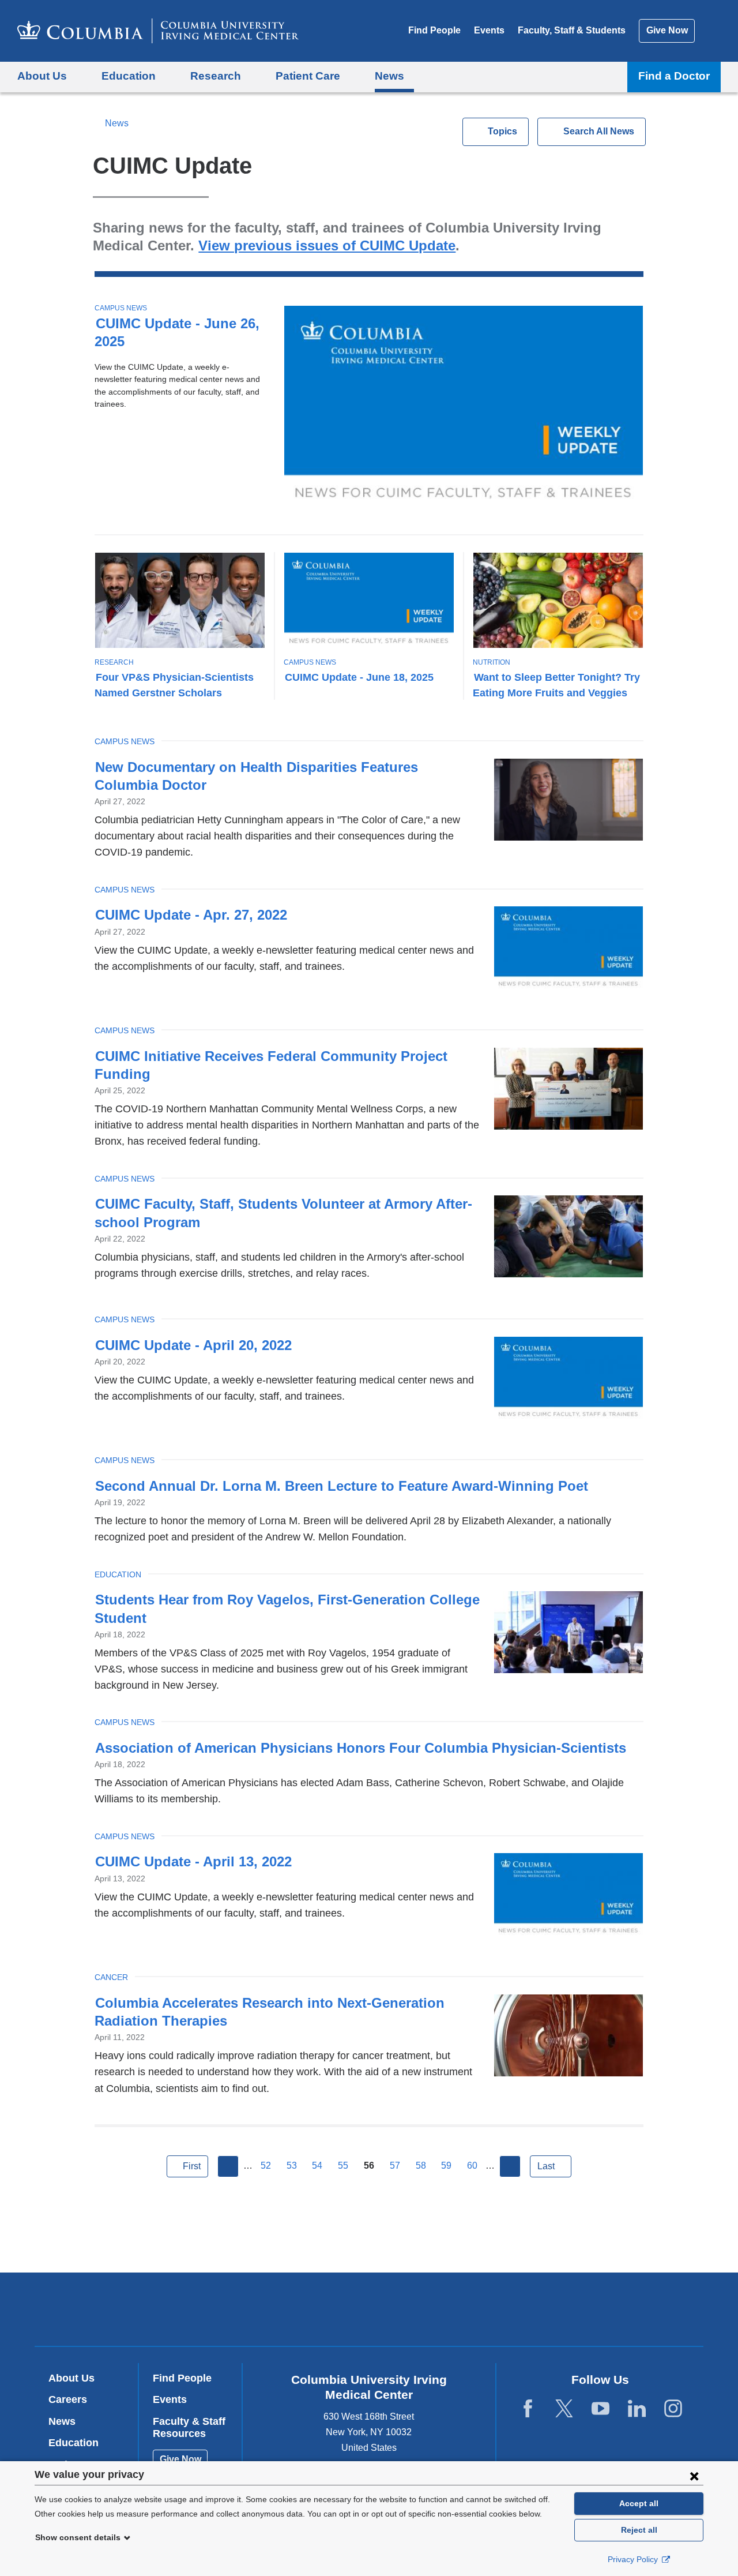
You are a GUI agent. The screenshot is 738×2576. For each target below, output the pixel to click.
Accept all (639, 2503)
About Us (71, 2378)
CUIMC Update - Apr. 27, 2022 (191, 915)
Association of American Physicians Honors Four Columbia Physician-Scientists (361, 1748)
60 (472, 2166)
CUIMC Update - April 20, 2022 (193, 1345)
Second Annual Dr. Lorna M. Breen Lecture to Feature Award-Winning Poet (342, 1486)
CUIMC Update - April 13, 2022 (193, 1861)
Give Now (667, 30)
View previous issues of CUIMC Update (327, 245)
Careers (68, 2399)
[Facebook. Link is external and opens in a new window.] (528, 2409)
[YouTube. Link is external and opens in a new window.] (600, 2409)
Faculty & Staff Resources (189, 2428)
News (116, 123)
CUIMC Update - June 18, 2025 (359, 677)
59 (446, 2166)
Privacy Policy (634, 2559)
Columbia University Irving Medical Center (295, 2309)
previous (228, 2166)
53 (292, 2166)
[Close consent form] (694, 2476)
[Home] (158, 31)
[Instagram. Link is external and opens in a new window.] (673, 2409)
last (546, 2166)
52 (266, 2166)
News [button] (389, 76)
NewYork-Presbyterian (452, 2312)
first (192, 2166)
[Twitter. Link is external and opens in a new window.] (564, 2409)
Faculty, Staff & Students (572, 30)
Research (114, 662)
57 (395, 2166)
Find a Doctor (674, 76)
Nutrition (492, 662)
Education (118, 1574)
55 (343, 2166)
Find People (434, 30)
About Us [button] (42, 76)
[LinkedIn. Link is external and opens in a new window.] (637, 2409)
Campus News (121, 308)
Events (489, 30)
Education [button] (129, 76)
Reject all (639, 2530)
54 (317, 2166)
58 (421, 2166)
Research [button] (216, 76)
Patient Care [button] (308, 76)
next (510, 2166)
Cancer (111, 1977)
